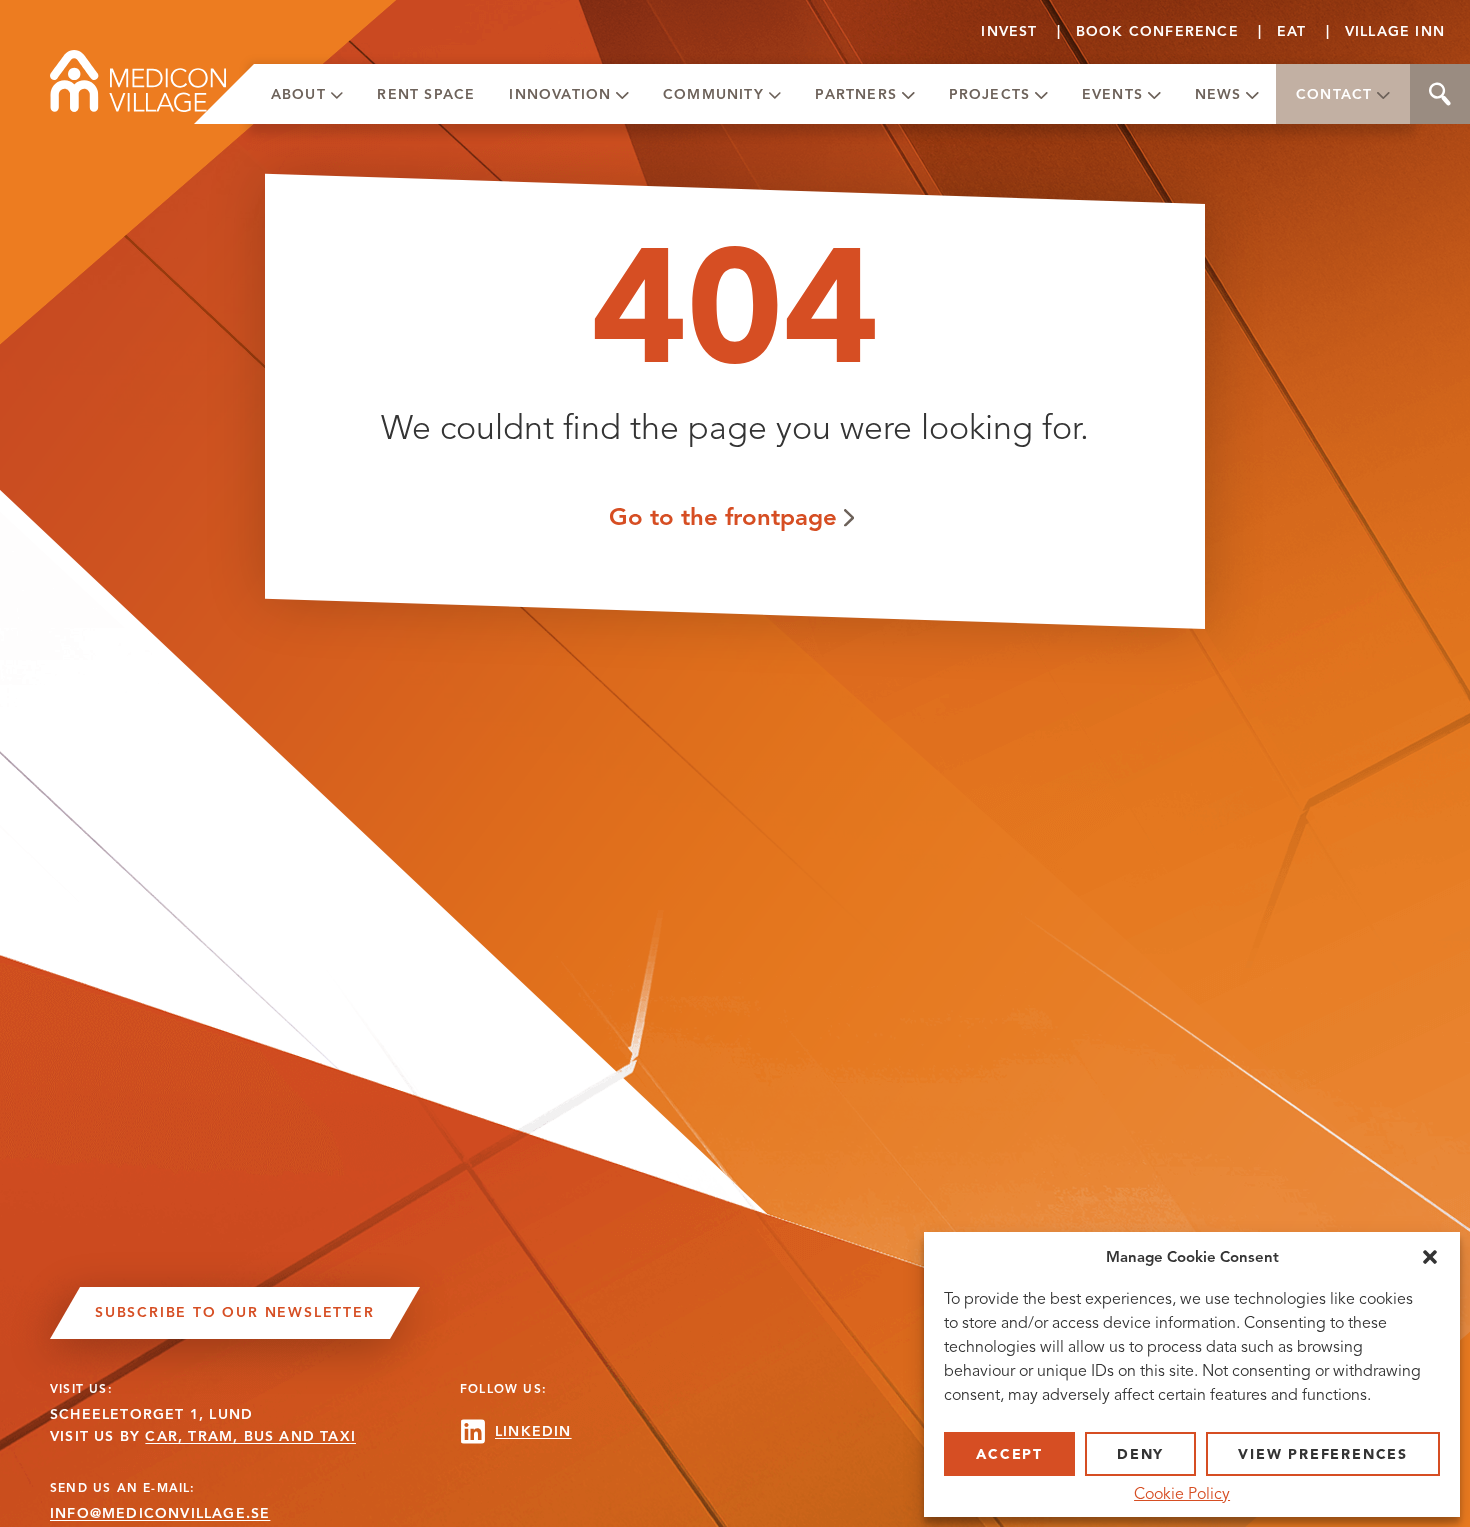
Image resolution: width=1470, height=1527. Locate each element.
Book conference (1157, 31)
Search (1440, 94)
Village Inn (1395, 31)
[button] (1430, 1257)
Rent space (426, 94)
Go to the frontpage (723, 516)
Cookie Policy (1182, 1494)
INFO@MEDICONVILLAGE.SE (160, 1513)
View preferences (1323, 1454)
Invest (1009, 31)
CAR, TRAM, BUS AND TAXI (250, 1436)
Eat (1292, 31)
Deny (1140, 1454)
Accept (1009, 1454)
